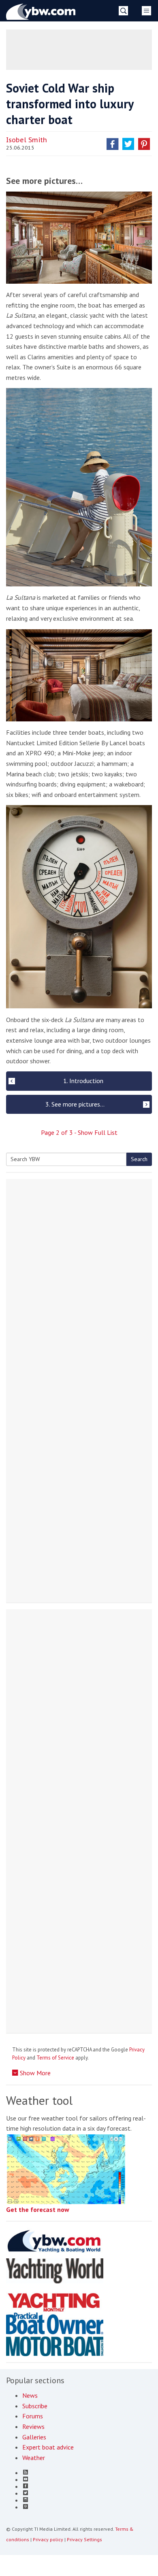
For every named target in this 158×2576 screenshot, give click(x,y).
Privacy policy (48, 2539)
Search (139, 1159)
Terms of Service (55, 2058)
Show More (34, 2073)
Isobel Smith (27, 140)
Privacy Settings (84, 2539)
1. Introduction (83, 1081)
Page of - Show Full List (79, 1132)
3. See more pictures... (75, 1104)
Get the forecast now (38, 2209)
